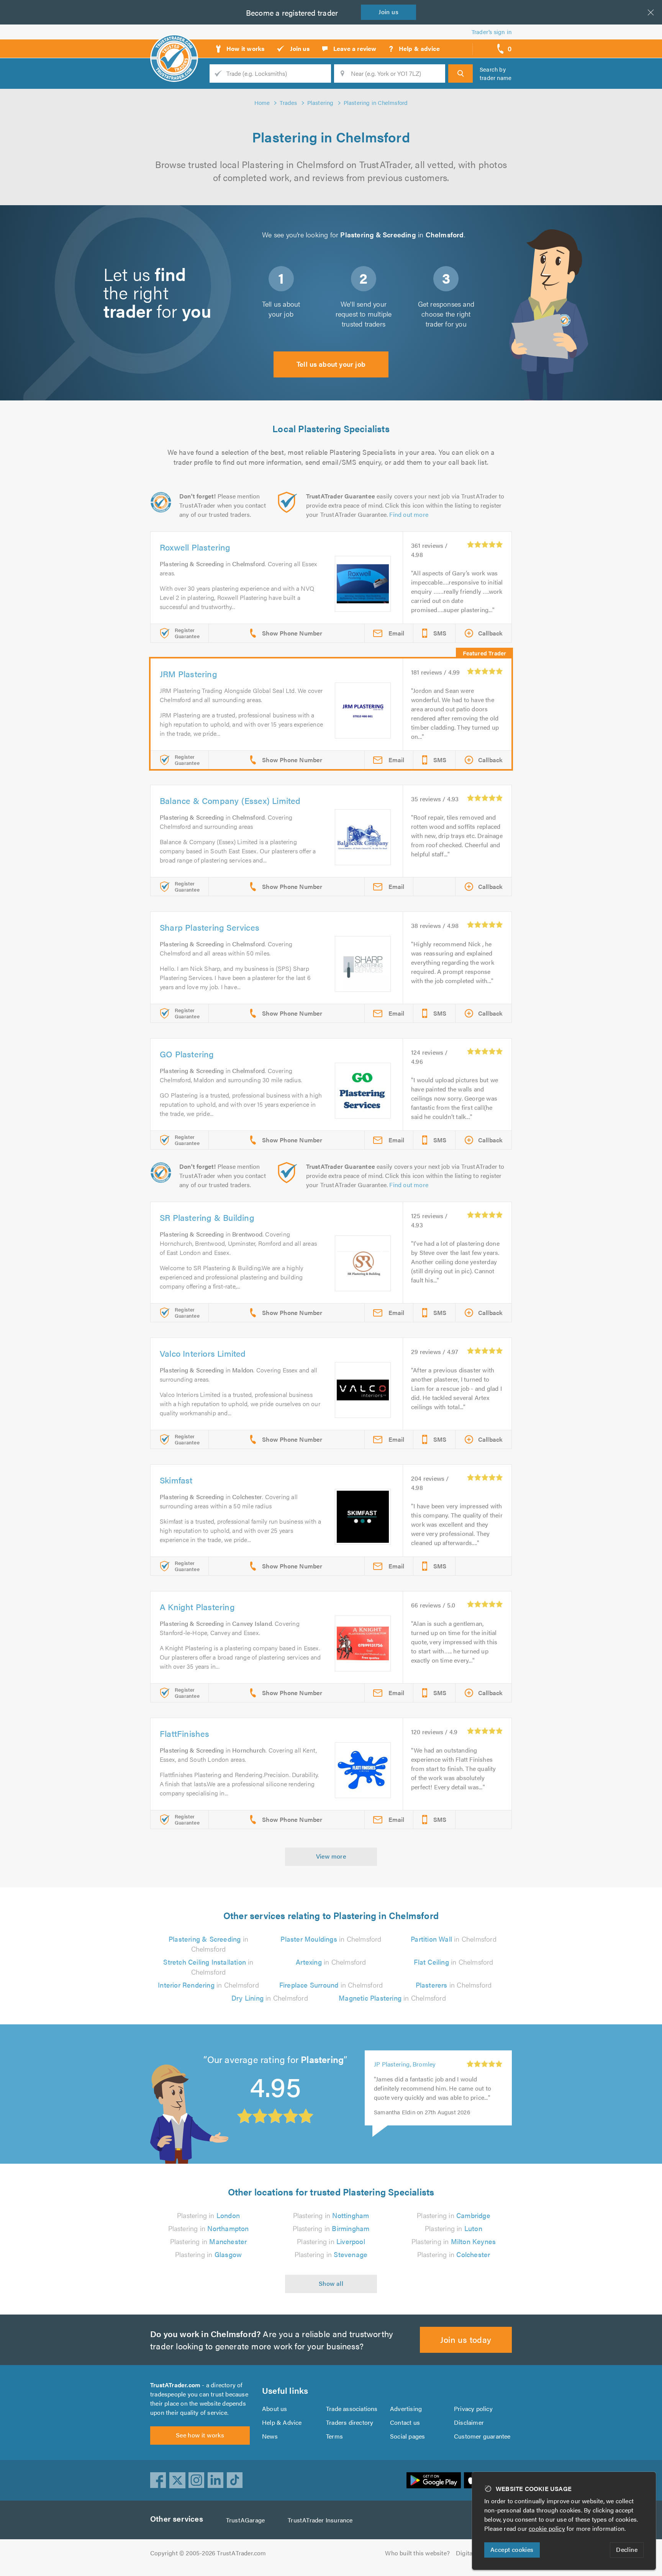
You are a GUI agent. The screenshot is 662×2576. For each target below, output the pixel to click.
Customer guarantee (482, 2436)
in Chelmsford (208, 1944)
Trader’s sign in (492, 32)
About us (275, 2409)
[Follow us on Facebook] (158, 2480)
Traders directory (350, 2422)
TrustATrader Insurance (320, 2520)
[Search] (460, 74)
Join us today (466, 2339)
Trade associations (352, 2409)
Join (388, 12)
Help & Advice (282, 2422)
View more (331, 1856)
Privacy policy (473, 2409)
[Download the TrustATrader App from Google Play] (434, 2480)
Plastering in (208, 2215)
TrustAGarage (245, 2520)
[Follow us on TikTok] (235, 2480)
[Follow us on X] (177, 2480)
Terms (334, 2436)
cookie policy (547, 2528)
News (270, 2436)
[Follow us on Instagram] (197, 2480)
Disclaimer (469, 2422)
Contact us (405, 2422)
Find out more (409, 514)
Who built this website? (417, 2553)
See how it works (200, 2435)
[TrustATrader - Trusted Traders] (174, 46)
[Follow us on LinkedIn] (216, 2480)
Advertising (406, 2409)
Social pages (407, 2436)
